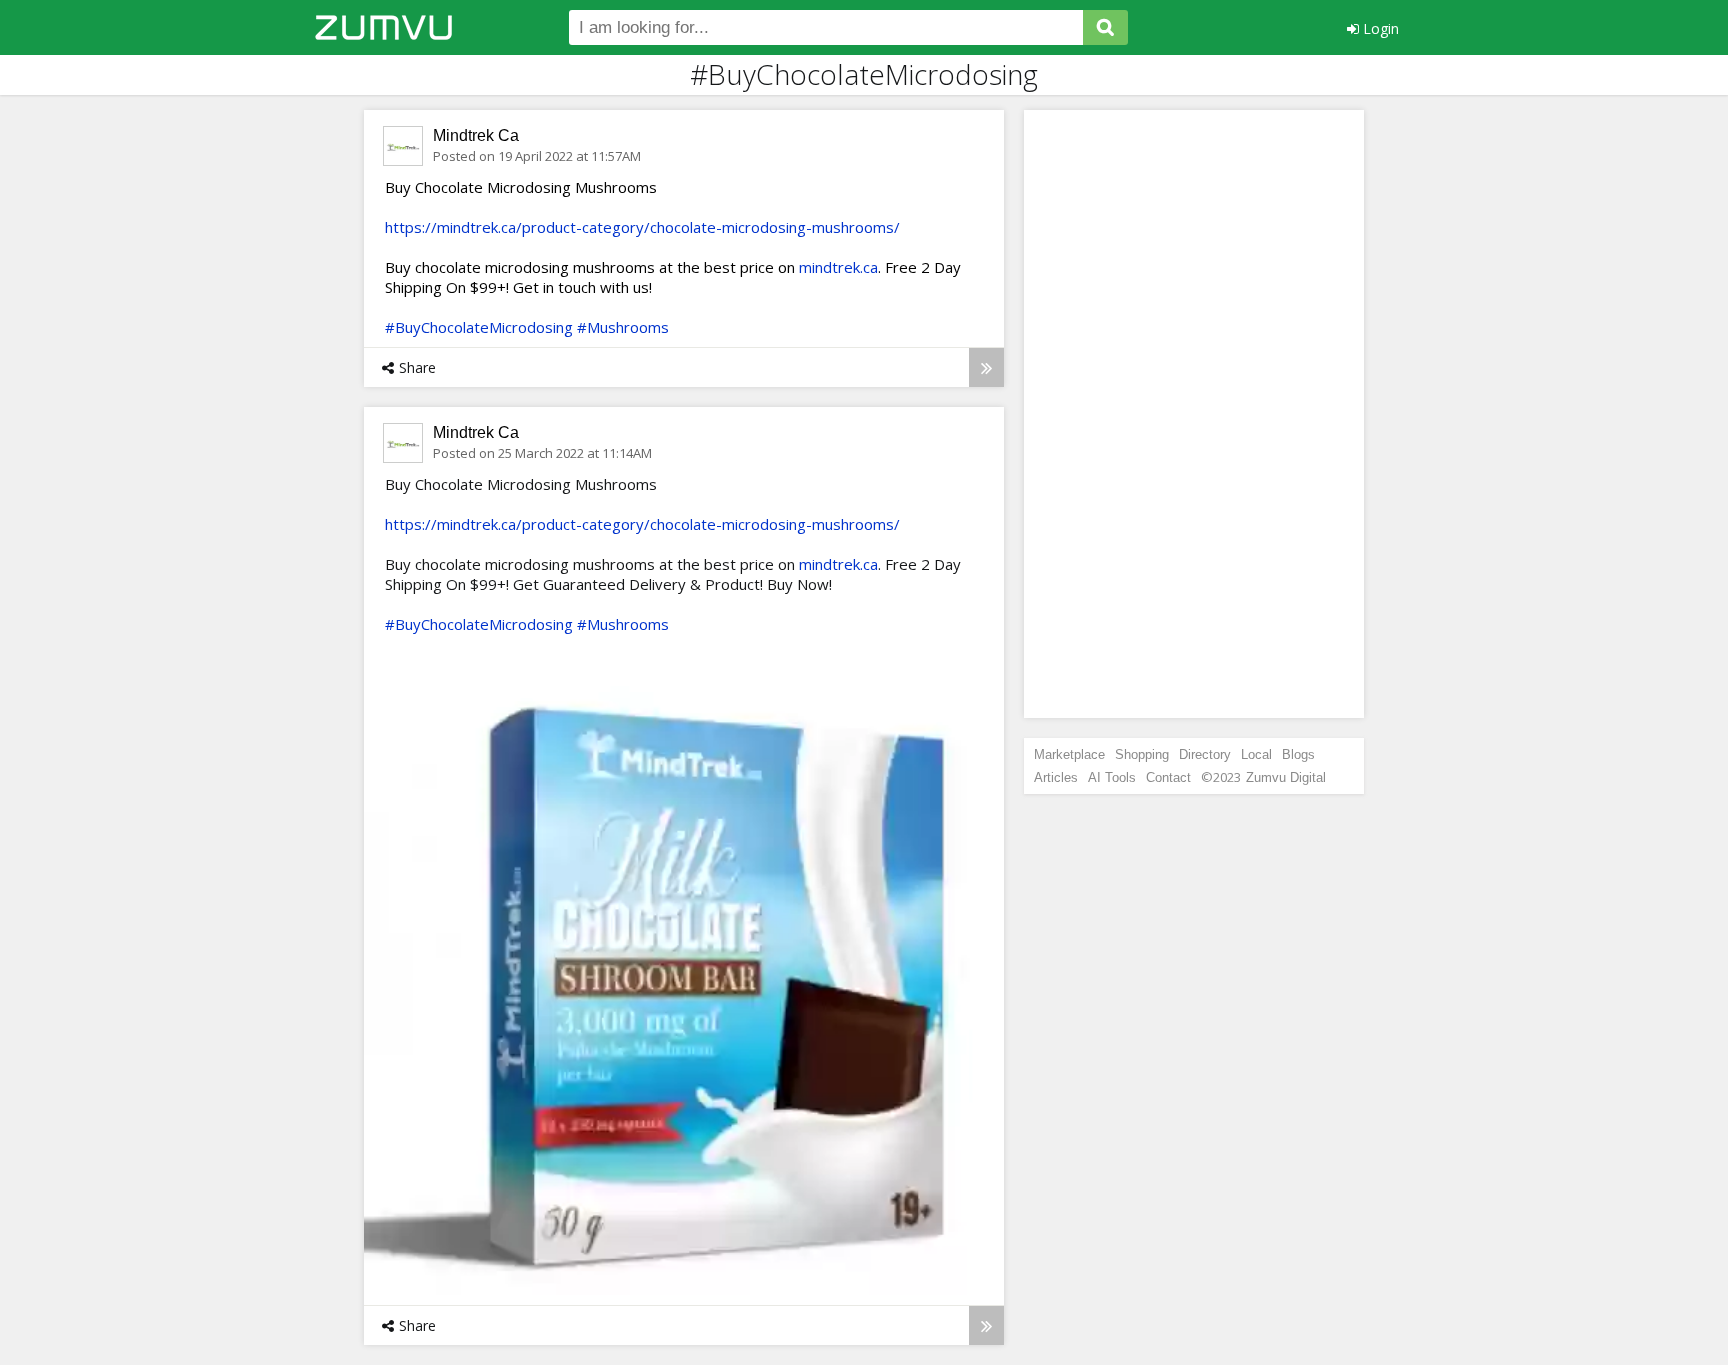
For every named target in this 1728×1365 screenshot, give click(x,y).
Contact (1168, 777)
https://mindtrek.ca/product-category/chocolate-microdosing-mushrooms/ (642, 227)
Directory (1205, 754)
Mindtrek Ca (476, 135)
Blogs (1298, 754)
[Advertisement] (1194, 414)
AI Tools (1112, 777)
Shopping (1142, 754)
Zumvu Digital (1286, 777)
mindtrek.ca (838, 267)
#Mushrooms (623, 327)
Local (1256, 754)
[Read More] (986, 367)
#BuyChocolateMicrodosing (479, 327)
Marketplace (1069, 754)
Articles (1056, 777)
